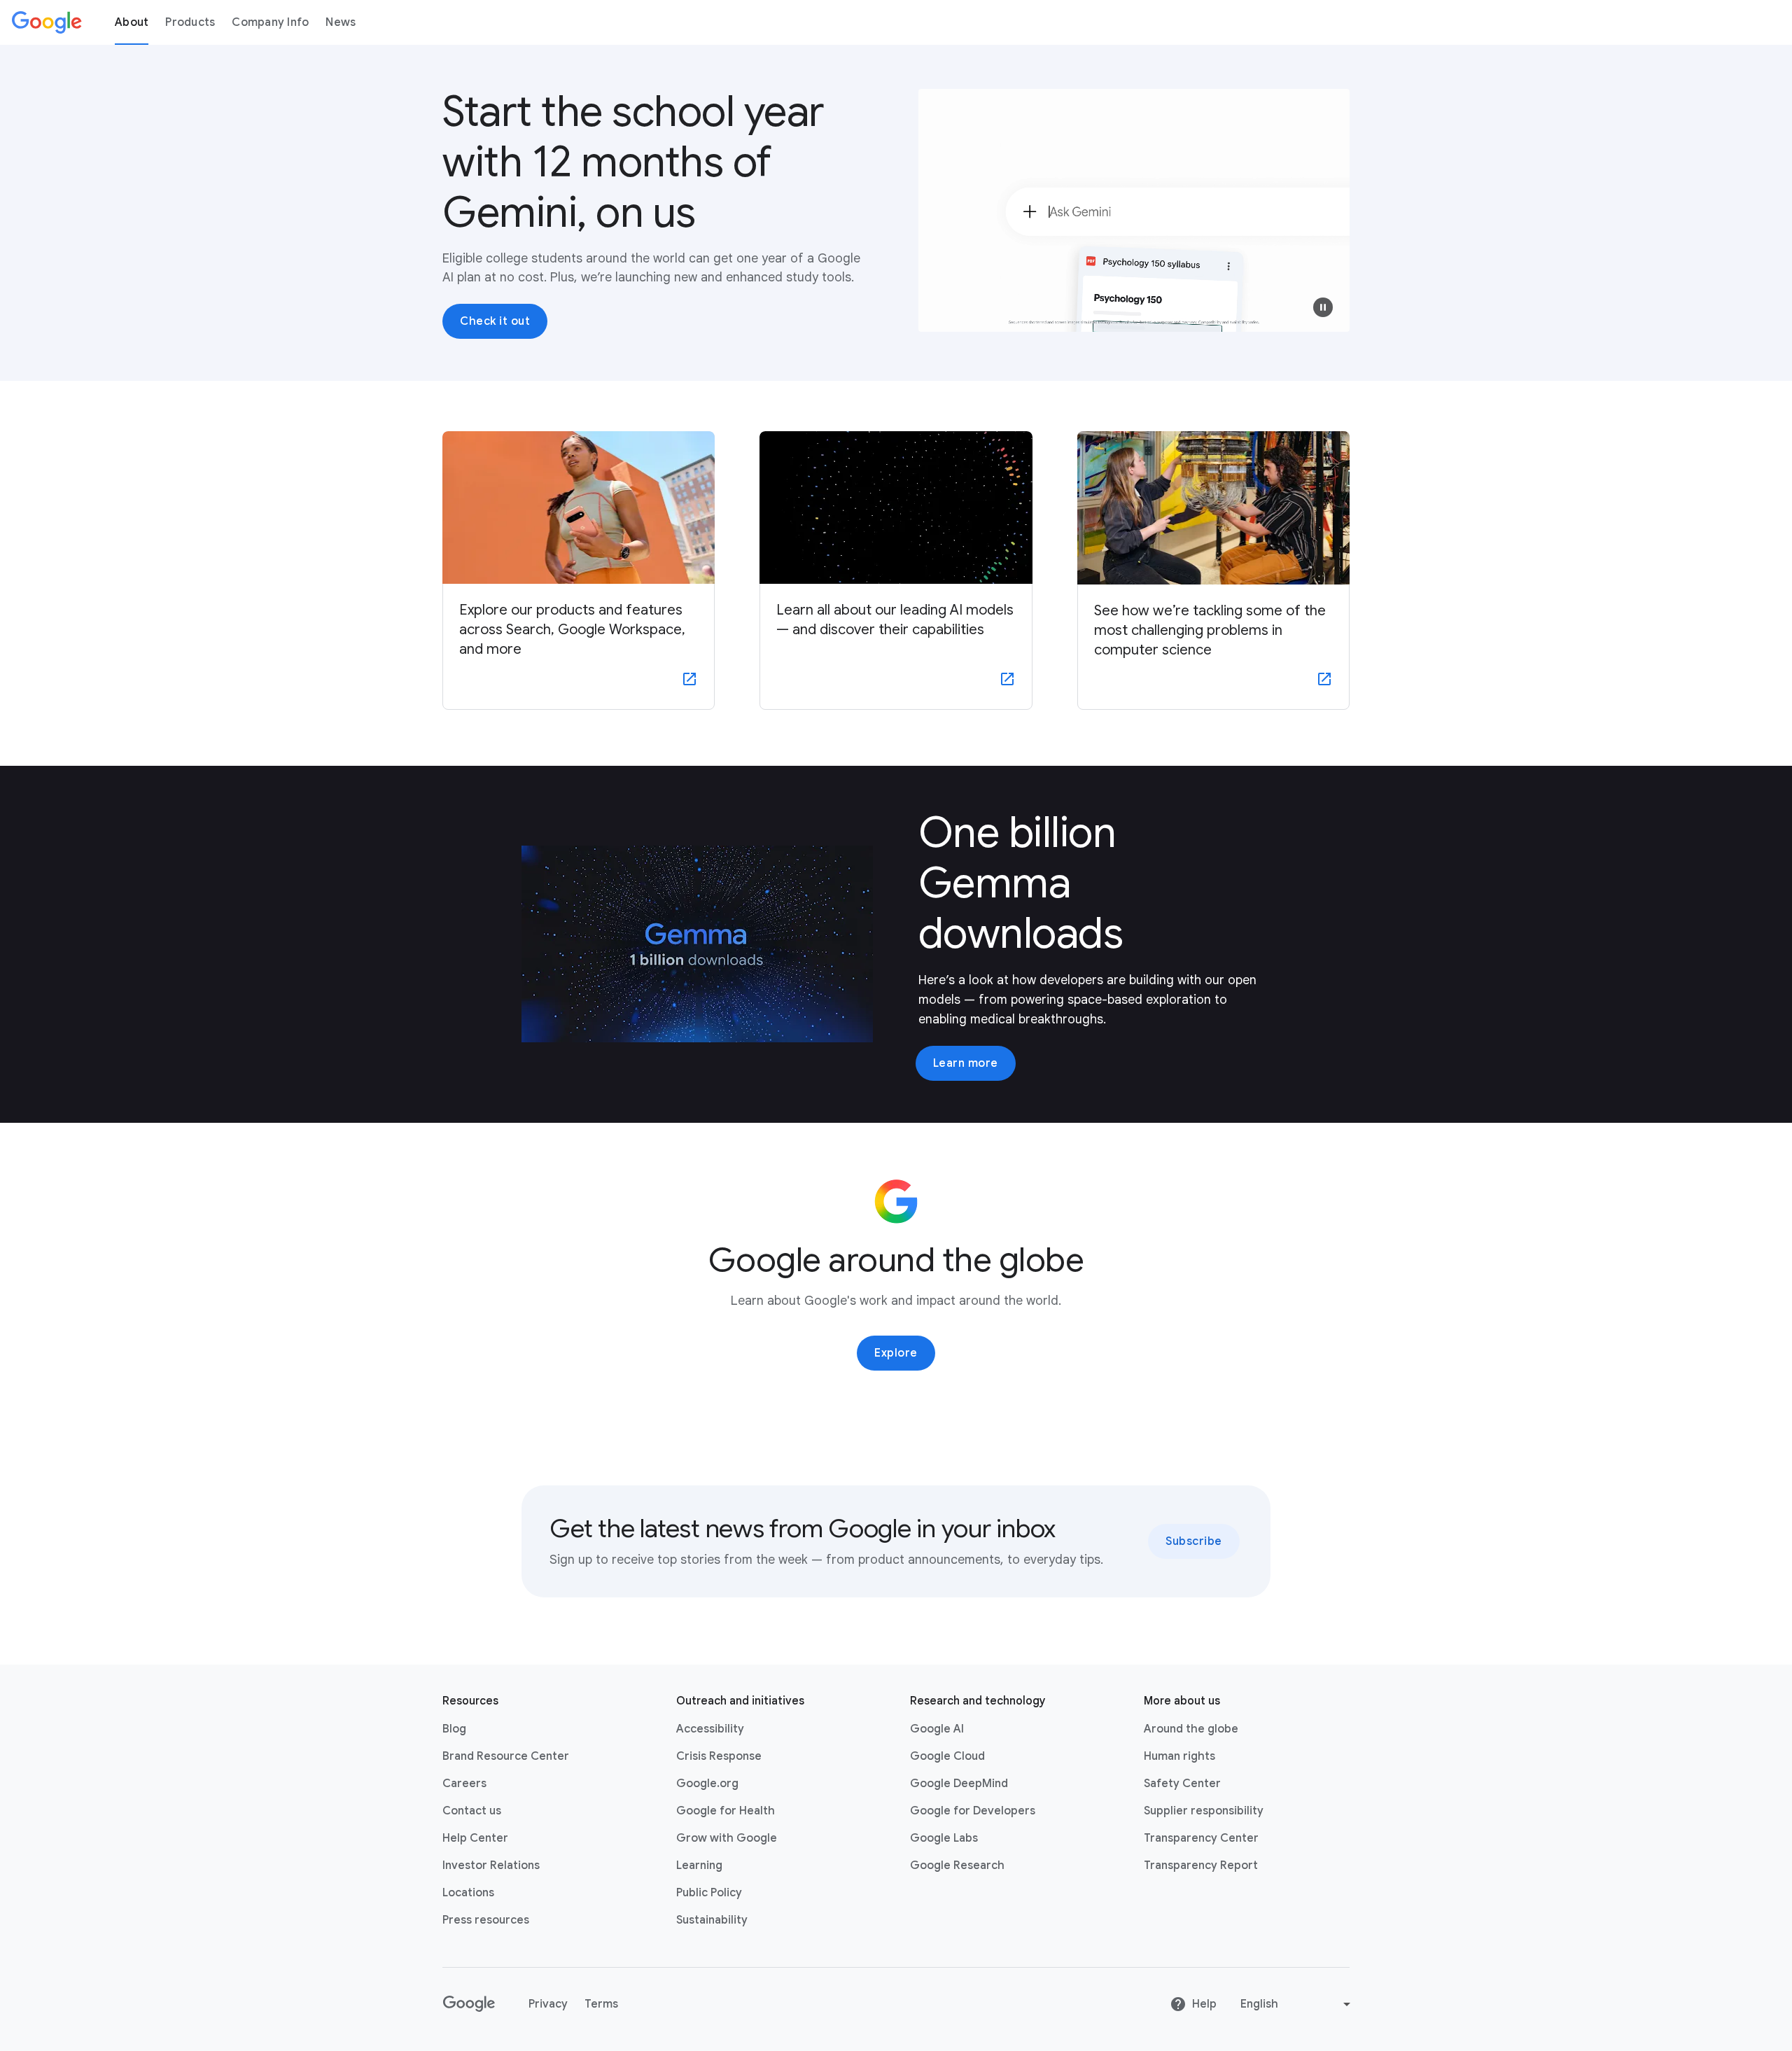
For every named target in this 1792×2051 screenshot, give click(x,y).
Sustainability (712, 1920)
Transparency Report (1201, 1865)
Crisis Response (719, 1756)
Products (190, 22)
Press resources (486, 1920)
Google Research (957, 1865)
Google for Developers (973, 1811)
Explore (896, 1353)
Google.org (707, 1784)
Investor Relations (491, 1865)
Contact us (472, 1811)
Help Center (475, 1838)
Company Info (270, 22)
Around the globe (1191, 1729)
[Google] (47, 22)
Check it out (495, 321)
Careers (464, 1784)
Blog (454, 1729)
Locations (468, 1893)
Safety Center (1182, 1784)
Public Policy (709, 1893)
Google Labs (944, 1838)
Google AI (937, 1729)
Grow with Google (727, 1838)
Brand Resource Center (506, 1756)
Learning (699, 1865)
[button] (1323, 307)
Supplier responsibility (1204, 1811)
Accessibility (710, 1729)
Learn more (966, 1063)
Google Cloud (947, 1756)
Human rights (1179, 1756)
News (341, 22)
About (132, 22)
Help (1204, 2004)
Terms (601, 2004)
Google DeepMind (959, 1784)
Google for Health (726, 1811)
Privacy (548, 2004)
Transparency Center (1201, 1838)
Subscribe (1194, 1541)
